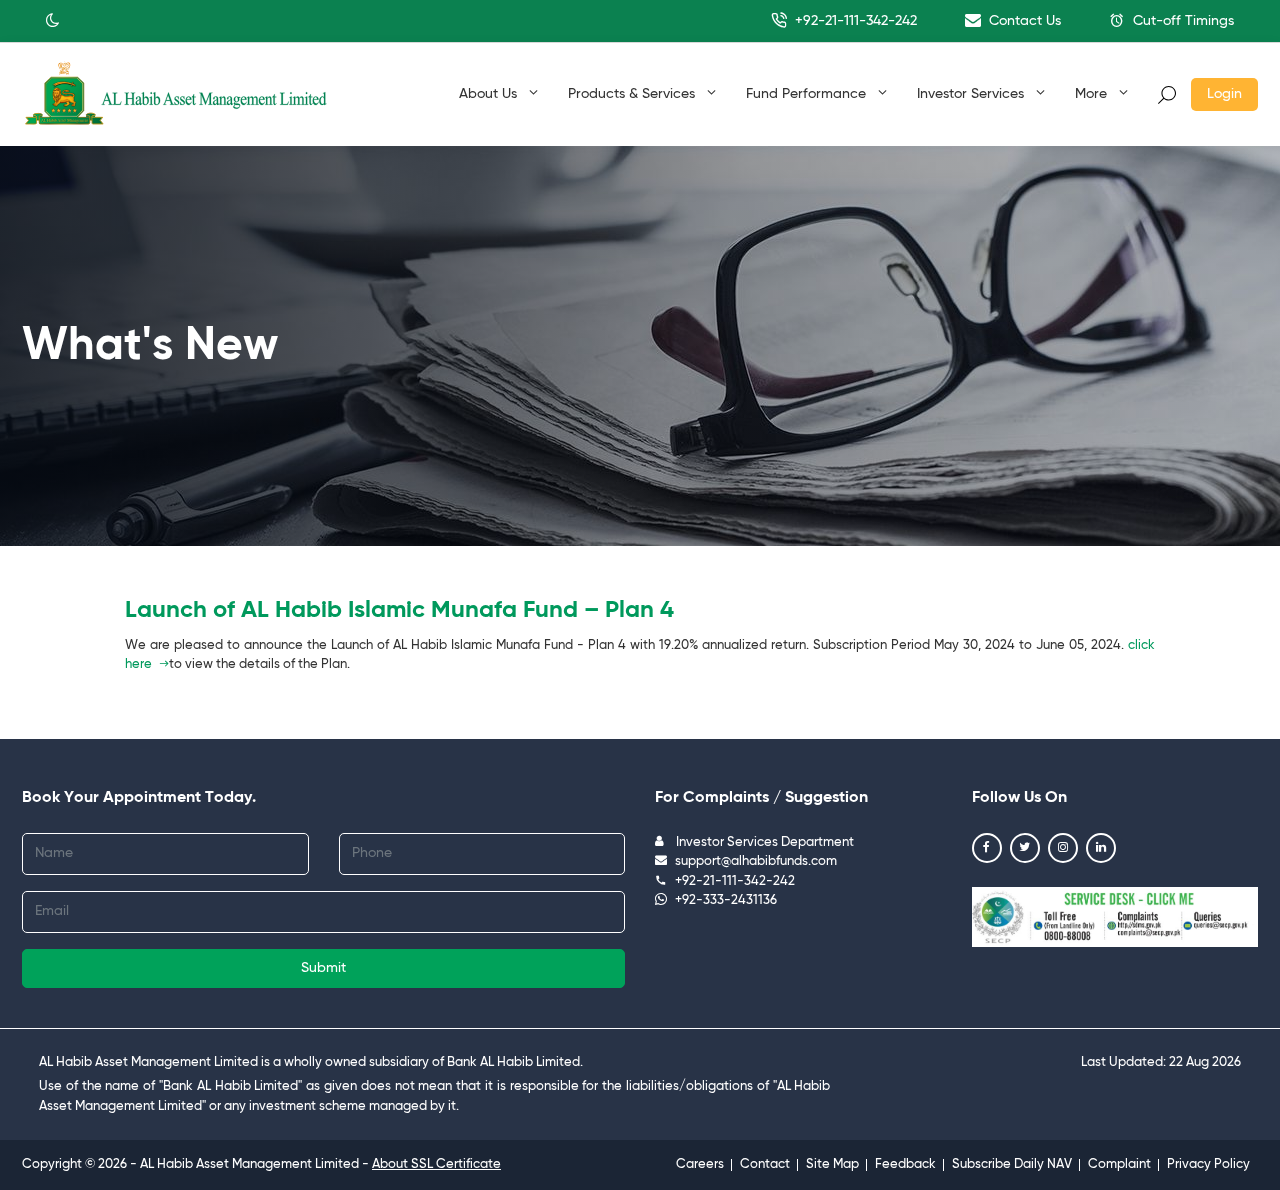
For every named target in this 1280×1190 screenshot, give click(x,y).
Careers (700, 1164)
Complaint (1119, 1164)
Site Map (832, 1164)
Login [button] (1224, 94)
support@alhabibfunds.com (756, 861)
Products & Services (633, 94)
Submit (323, 968)
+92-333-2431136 (726, 900)
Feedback (905, 1164)
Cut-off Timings (1181, 21)
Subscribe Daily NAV (1012, 1164)
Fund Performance (808, 94)
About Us (490, 94)
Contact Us (1023, 21)
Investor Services (972, 94)
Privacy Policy (1208, 1164)
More (1093, 94)
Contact (765, 1164)
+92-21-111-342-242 (854, 21)
